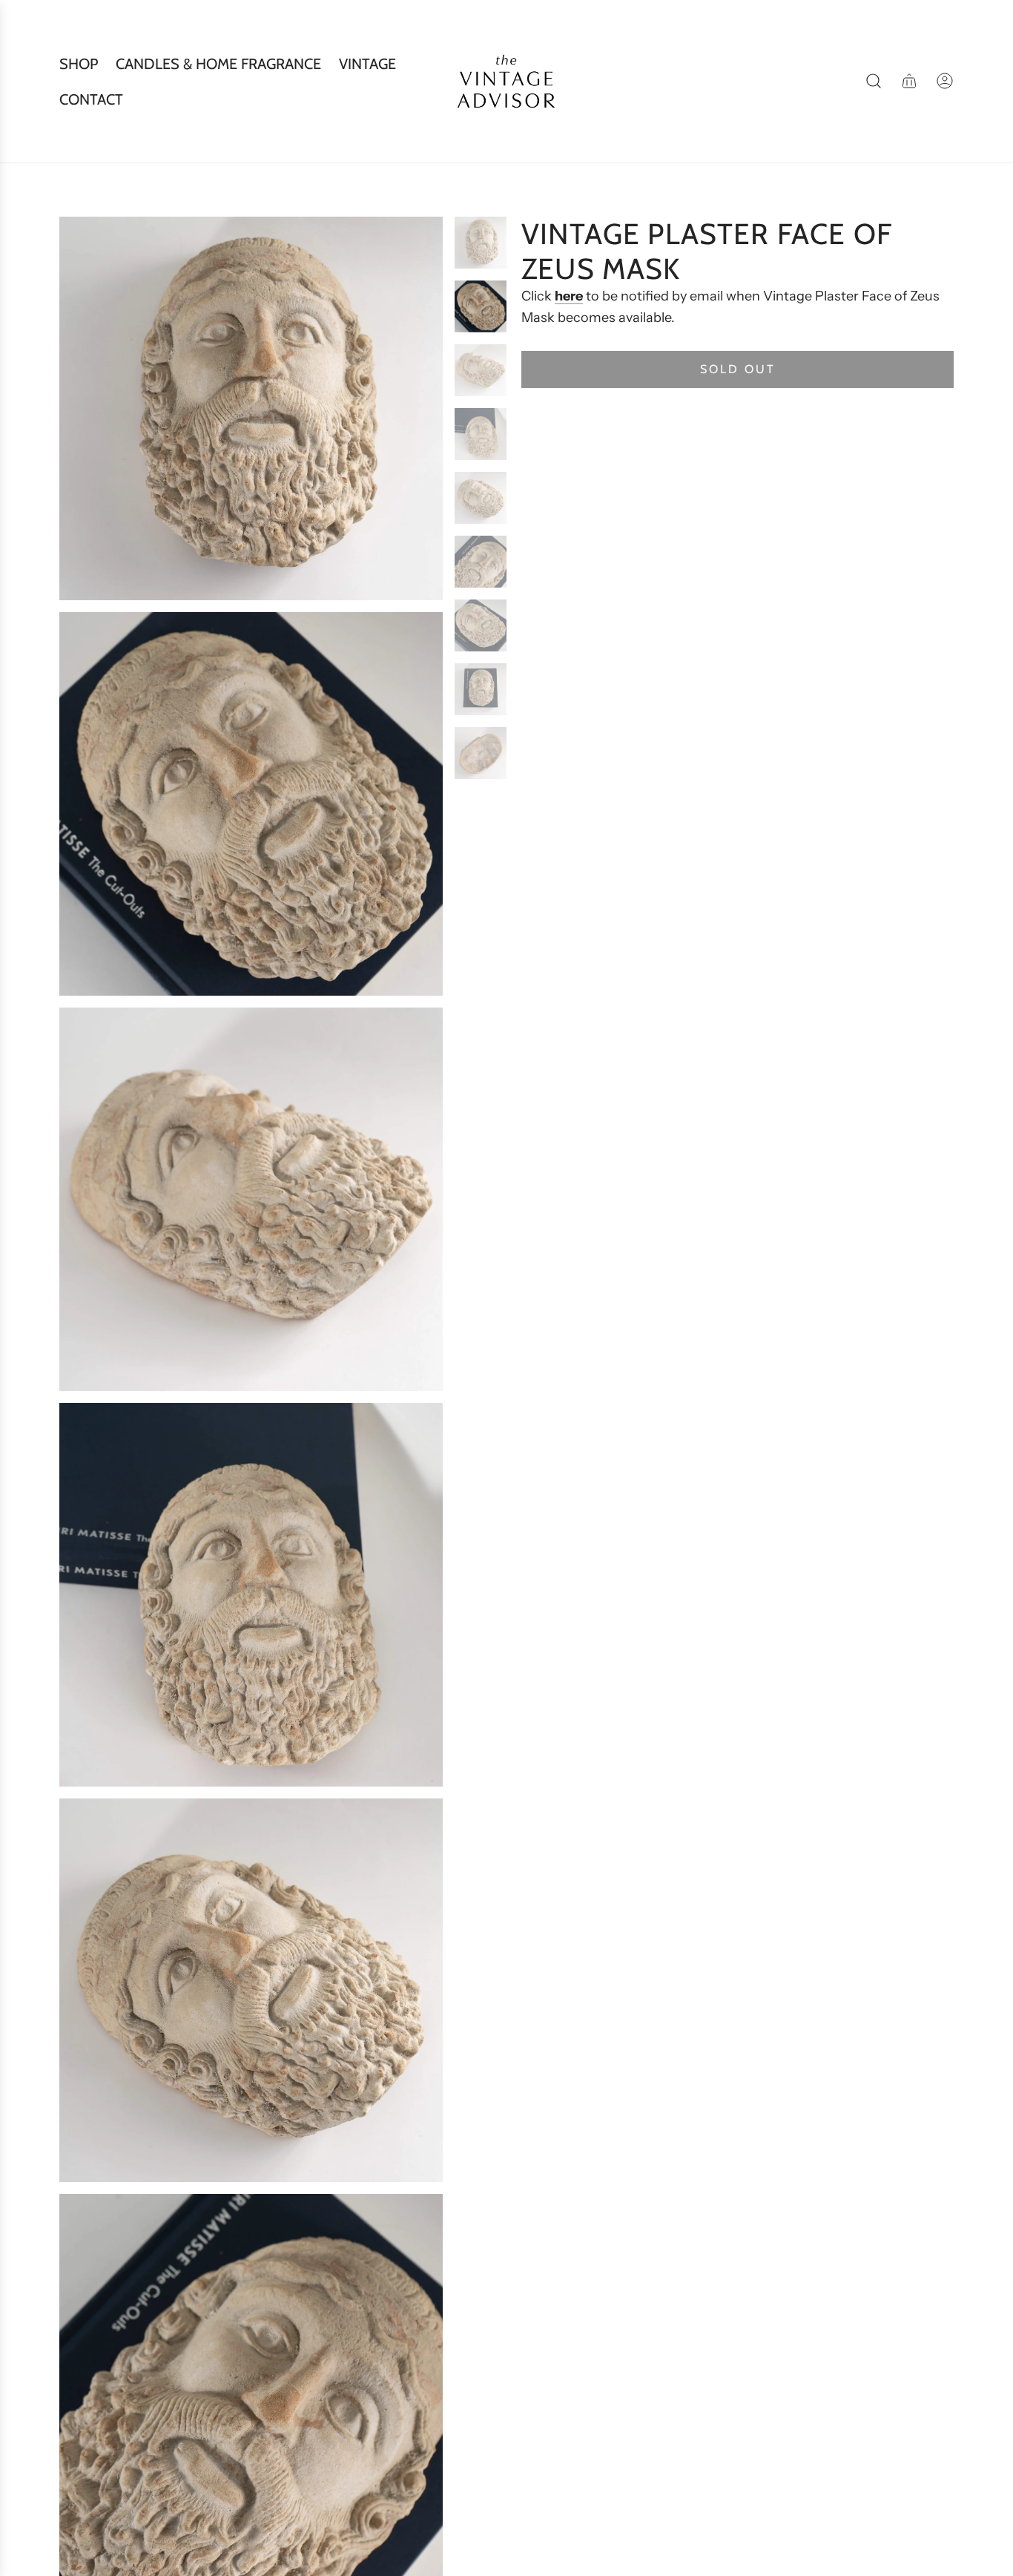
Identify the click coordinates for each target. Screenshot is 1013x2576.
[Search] (874, 81)
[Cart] (909, 81)
